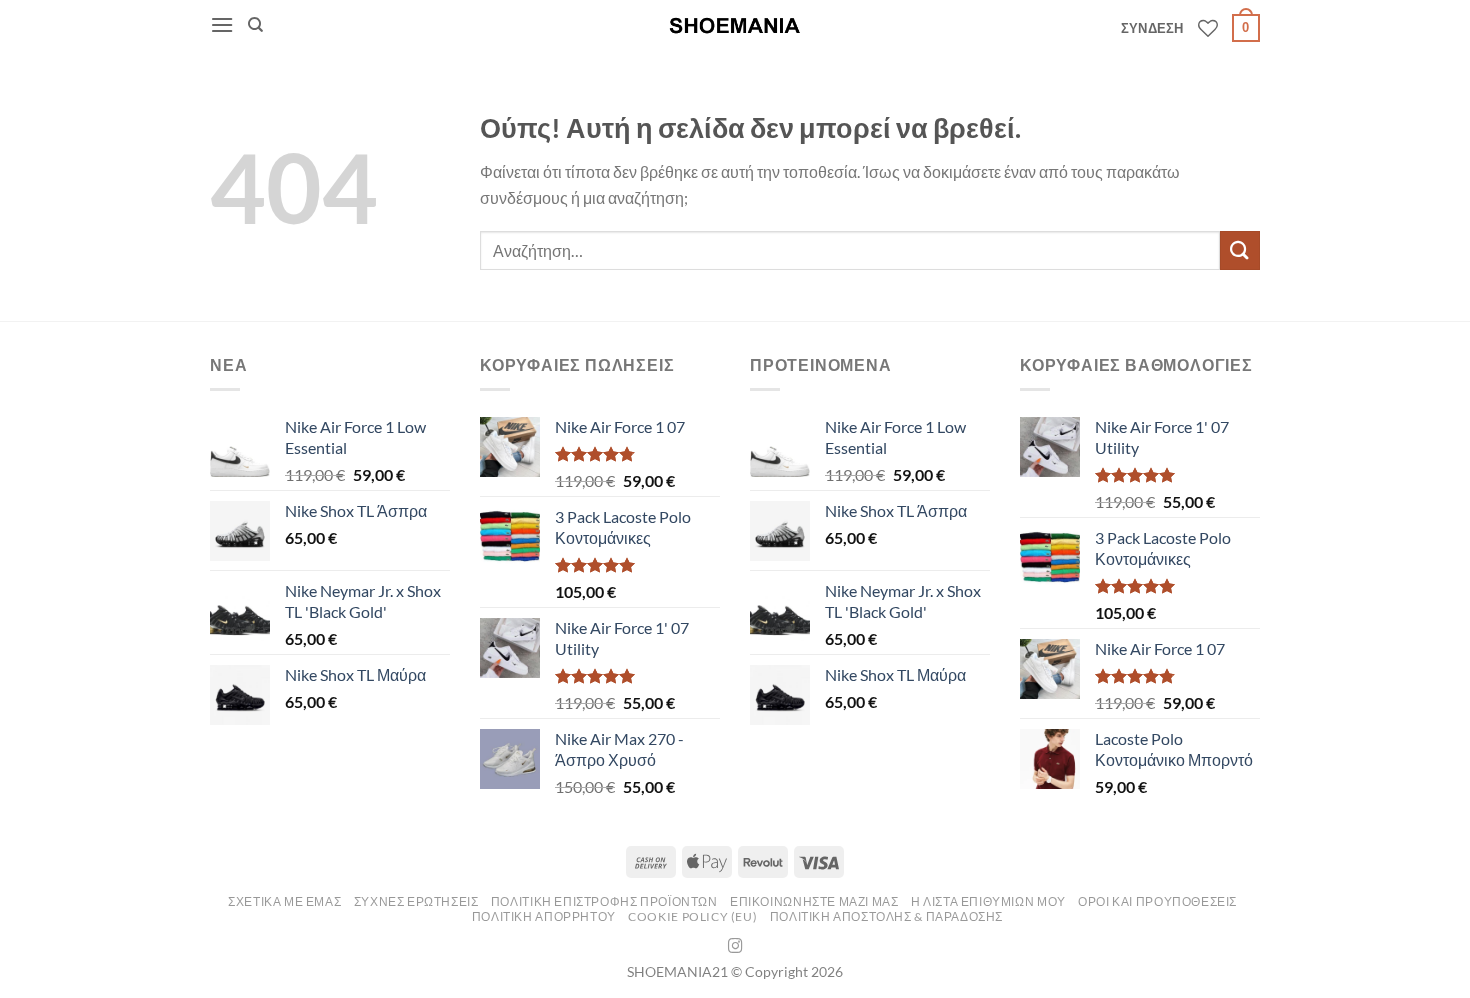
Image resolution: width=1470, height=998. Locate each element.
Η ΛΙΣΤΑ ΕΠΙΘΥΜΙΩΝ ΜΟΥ (988, 901)
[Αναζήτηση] (255, 25)
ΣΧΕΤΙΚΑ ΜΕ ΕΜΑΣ (284, 901)
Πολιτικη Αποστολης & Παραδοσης (886, 916)
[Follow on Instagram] (735, 947)
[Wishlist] (1208, 28)
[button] (222, 24)
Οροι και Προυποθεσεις (1157, 901)
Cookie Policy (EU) (692, 916)
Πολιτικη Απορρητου (544, 916)
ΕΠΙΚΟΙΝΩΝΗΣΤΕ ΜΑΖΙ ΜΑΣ (814, 901)
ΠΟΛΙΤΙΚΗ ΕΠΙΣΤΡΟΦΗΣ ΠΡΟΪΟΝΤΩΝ (604, 901)
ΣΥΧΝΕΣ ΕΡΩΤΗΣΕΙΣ (416, 901)
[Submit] (1240, 250)
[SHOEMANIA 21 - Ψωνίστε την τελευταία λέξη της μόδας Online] (735, 25)
